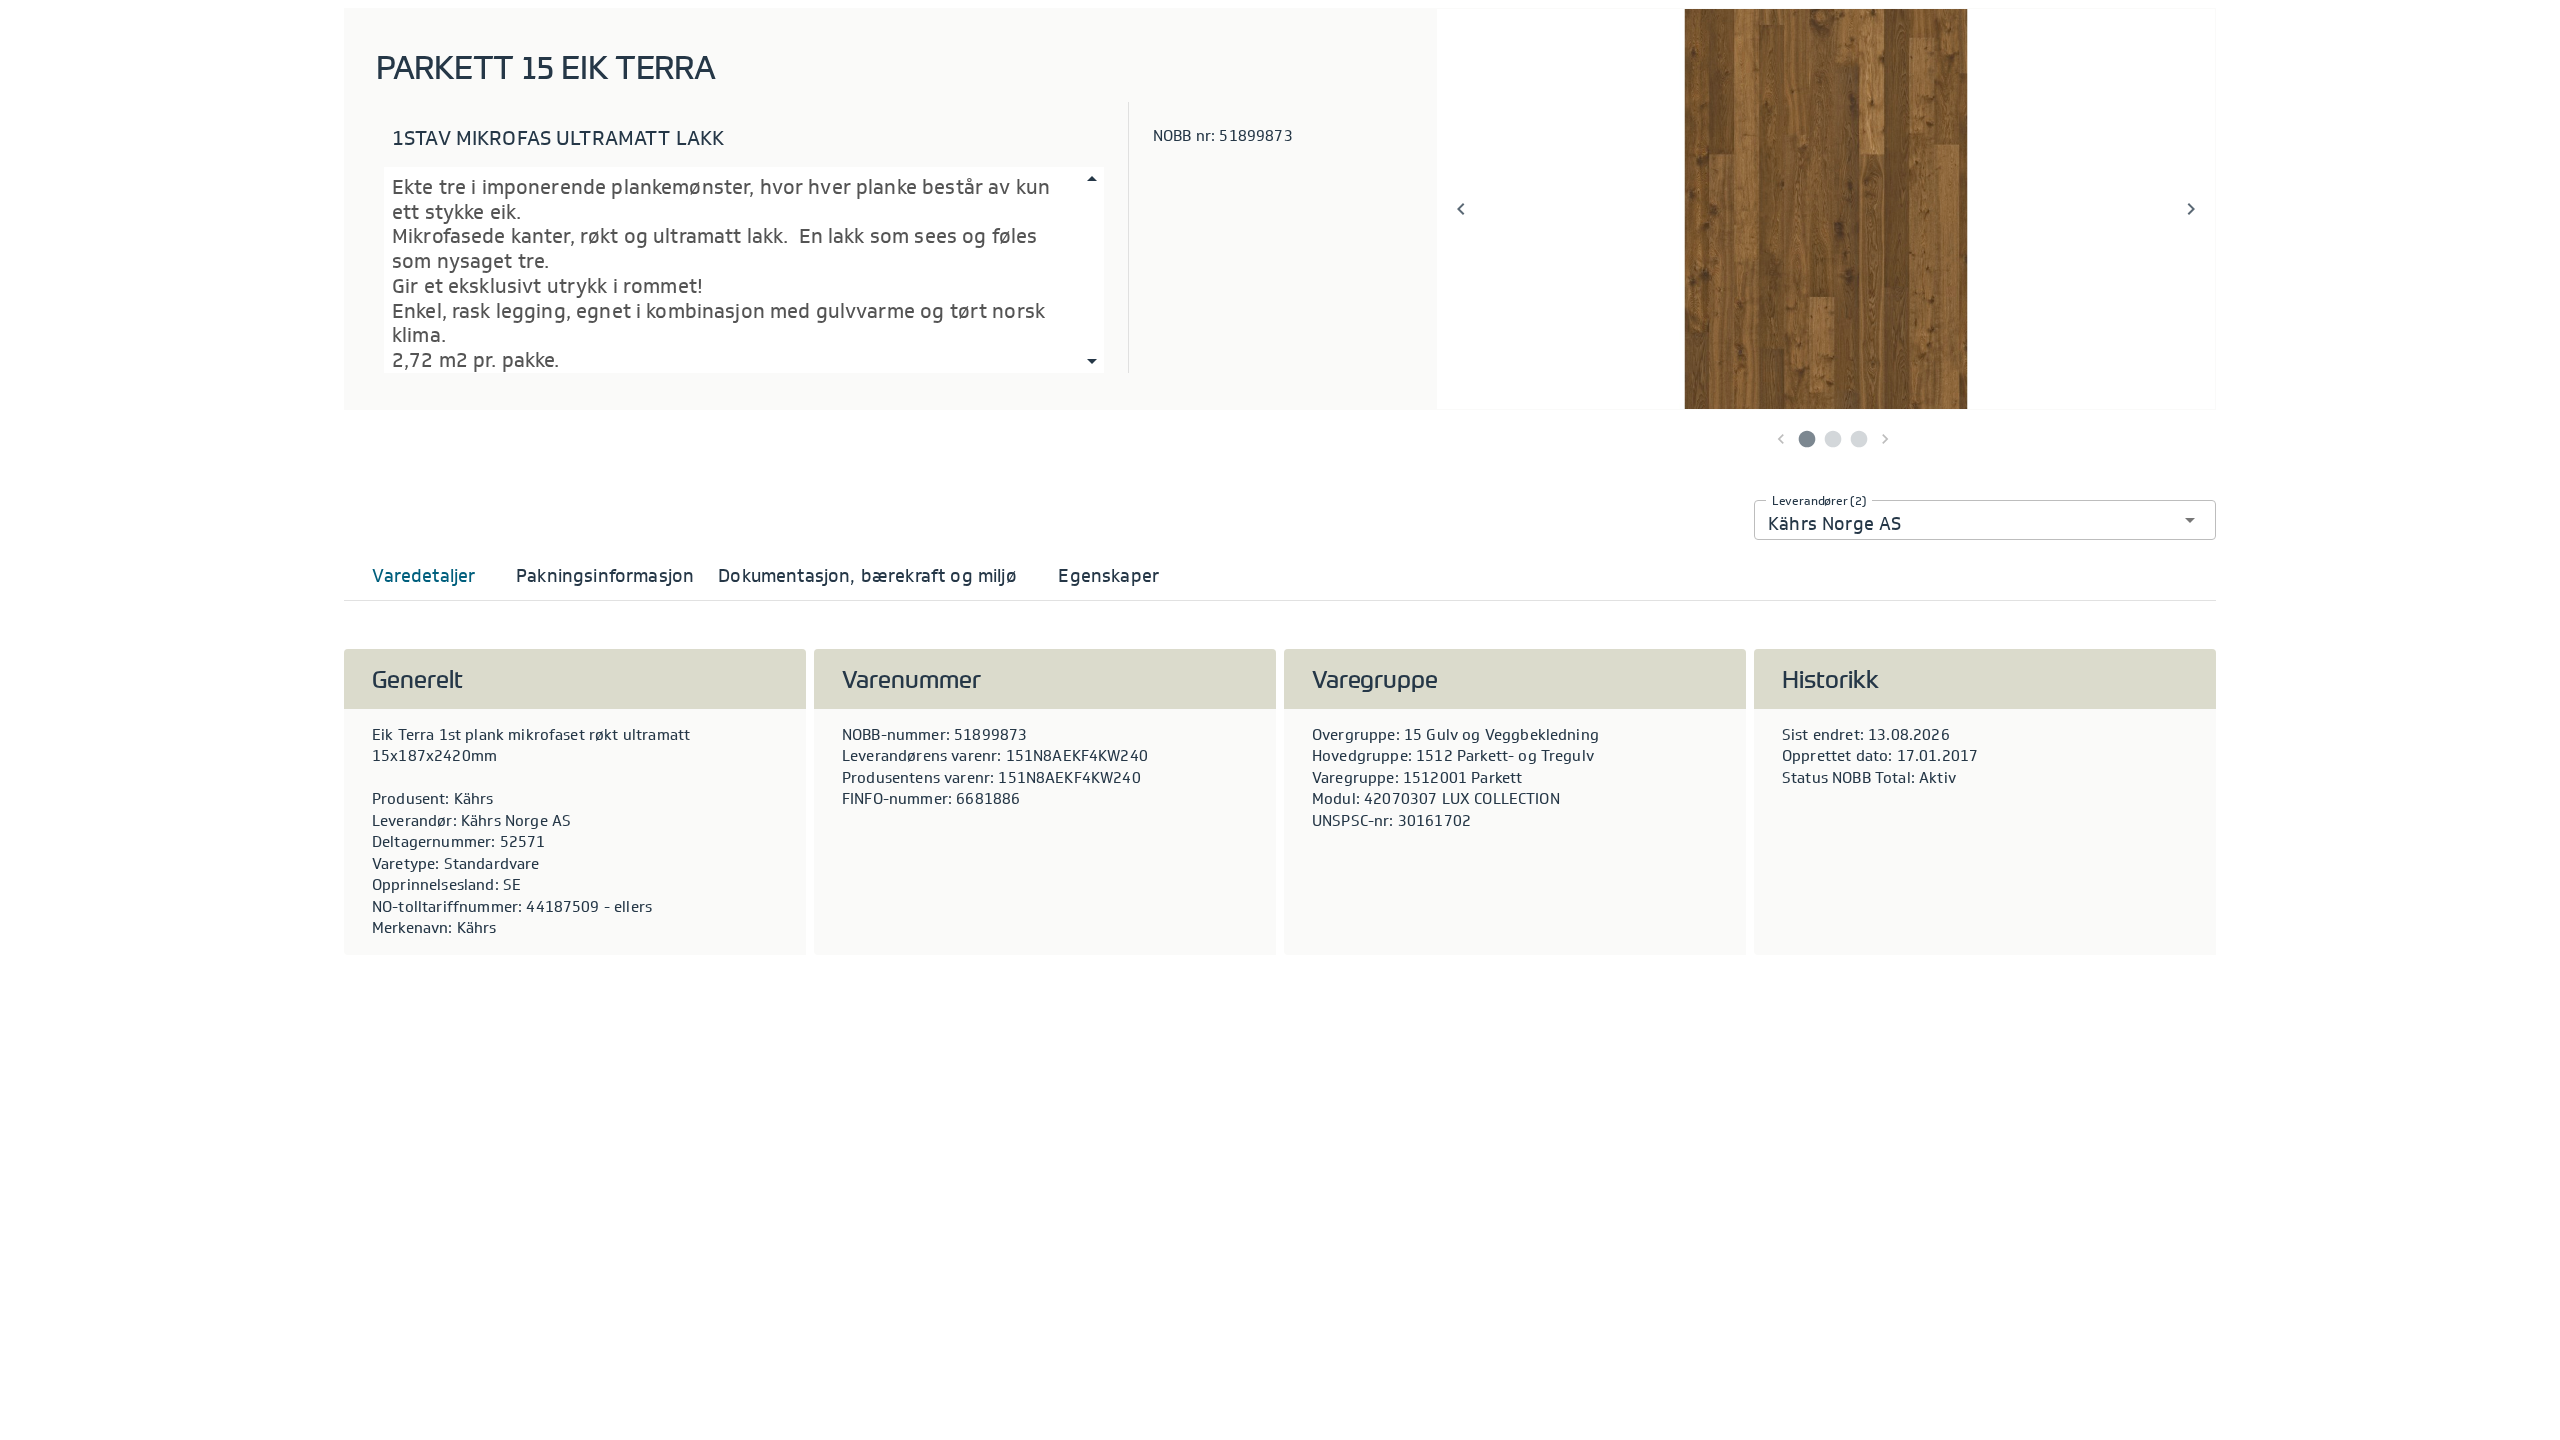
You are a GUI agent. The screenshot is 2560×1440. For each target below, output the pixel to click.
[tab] (424, 576)
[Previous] (1461, 209)
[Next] (2191, 209)
